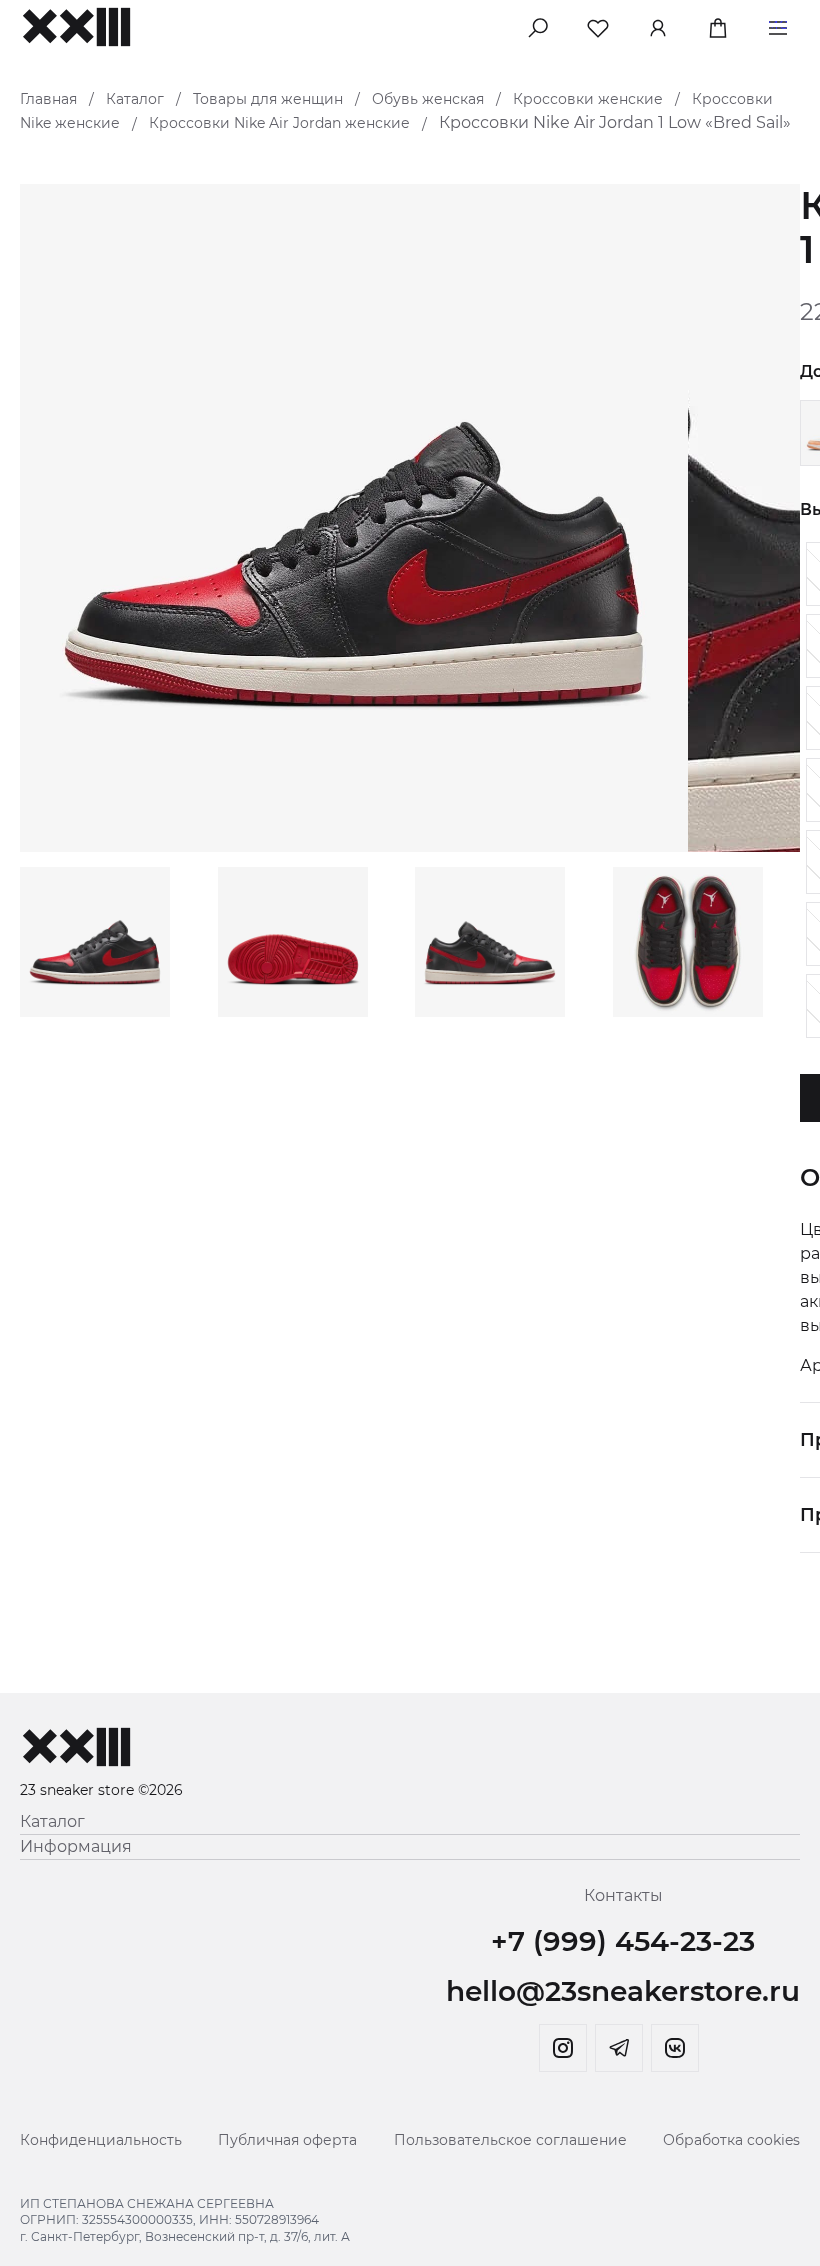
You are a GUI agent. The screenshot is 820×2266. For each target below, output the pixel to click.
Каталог (135, 99)
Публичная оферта (287, 2140)
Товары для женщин (268, 99)
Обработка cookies (731, 2140)
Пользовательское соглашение (510, 2140)
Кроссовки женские (588, 99)
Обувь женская (428, 99)
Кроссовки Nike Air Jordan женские (279, 123)
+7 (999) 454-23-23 (623, 1941)
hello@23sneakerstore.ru (623, 1991)
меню (778, 24)
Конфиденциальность (101, 2140)
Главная (48, 99)
